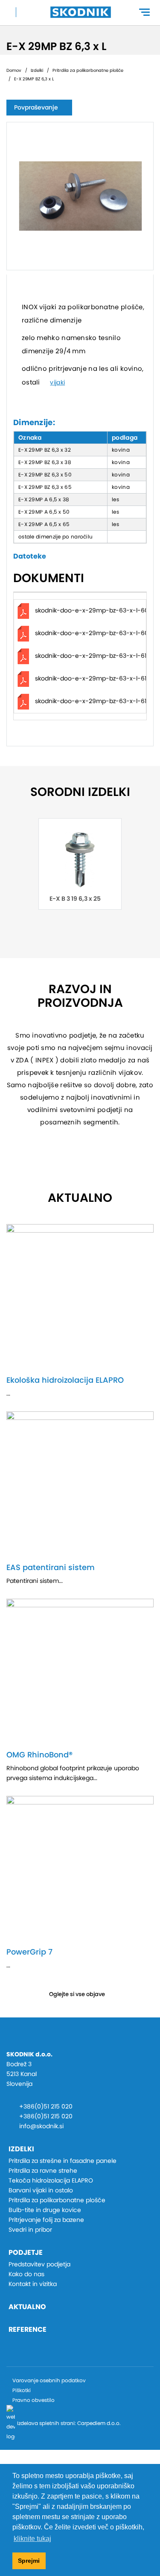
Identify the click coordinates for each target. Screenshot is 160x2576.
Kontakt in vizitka (33, 2284)
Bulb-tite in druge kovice (45, 2210)
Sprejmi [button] (29, 2561)
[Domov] (81, 12)
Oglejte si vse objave (77, 1994)
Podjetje (26, 2252)
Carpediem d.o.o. (99, 2423)
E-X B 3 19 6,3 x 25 (75, 899)
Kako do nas (26, 2274)
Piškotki (22, 2390)
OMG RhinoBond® (39, 1755)
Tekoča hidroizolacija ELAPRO (51, 2180)
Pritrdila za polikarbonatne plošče (88, 70)
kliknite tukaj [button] (32, 2539)
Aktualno (27, 2307)
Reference (28, 2329)
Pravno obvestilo (33, 2400)
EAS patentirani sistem (51, 1567)
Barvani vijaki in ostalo (41, 2190)
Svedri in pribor (30, 2230)
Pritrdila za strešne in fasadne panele (63, 2161)
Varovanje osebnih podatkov (49, 2380)
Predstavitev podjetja (39, 2264)
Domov (14, 70)
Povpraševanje (36, 107)
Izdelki (37, 70)
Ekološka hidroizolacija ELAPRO (65, 1380)
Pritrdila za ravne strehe (43, 2171)
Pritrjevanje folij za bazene (46, 2220)
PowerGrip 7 (29, 1952)
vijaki (57, 382)
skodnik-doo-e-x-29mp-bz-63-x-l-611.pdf (97, 678)
